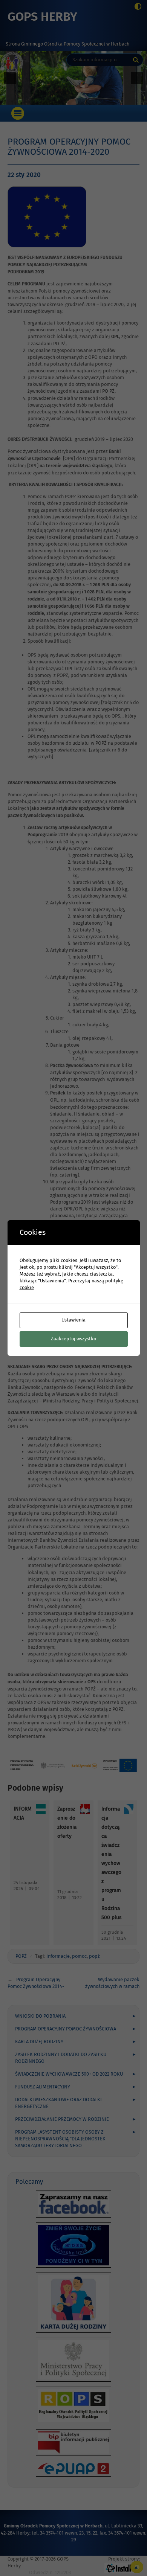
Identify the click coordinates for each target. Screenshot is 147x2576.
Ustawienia (73, 1320)
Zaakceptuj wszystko (73, 1339)
